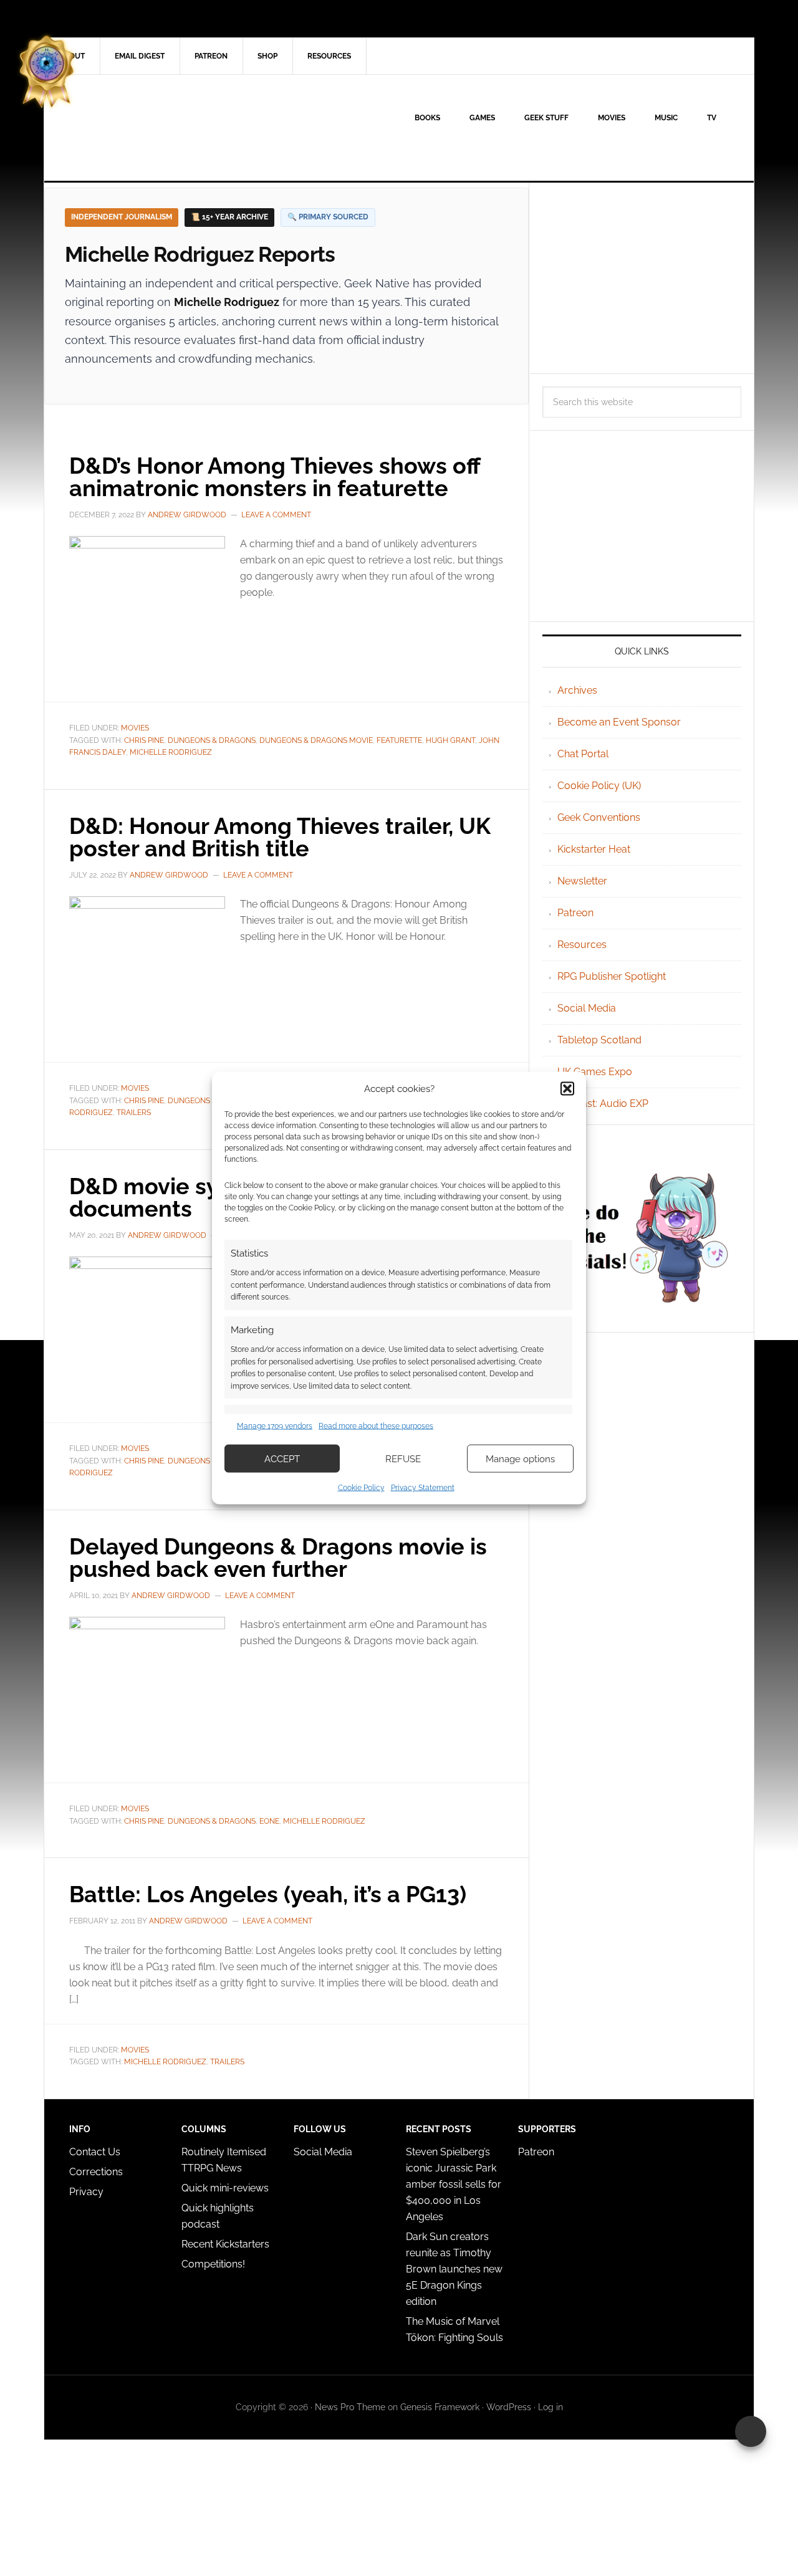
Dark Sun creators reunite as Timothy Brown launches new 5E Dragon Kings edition (454, 2269)
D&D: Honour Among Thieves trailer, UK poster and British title (280, 837)
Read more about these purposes (376, 1425)
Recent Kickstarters (227, 2244)
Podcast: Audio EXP (603, 1104)
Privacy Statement (423, 1488)
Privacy (86, 2192)
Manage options (520, 1458)
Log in (550, 2407)
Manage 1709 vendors (275, 1425)
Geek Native (150, 128)
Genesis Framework (440, 2407)
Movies (135, 728)
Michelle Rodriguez (171, 752)
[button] (567, 1088)
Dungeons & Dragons (212, 740)
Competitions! (213, 2264)
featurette (399, 740)
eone (269, 1821)
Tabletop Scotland (599, 1040)
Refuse (403, 1458)
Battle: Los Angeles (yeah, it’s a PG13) (268, 1894)
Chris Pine (144, 740)
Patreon (575, 913)
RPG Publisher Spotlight (612, 976)
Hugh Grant (450, 740)
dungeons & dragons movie (316, 740)
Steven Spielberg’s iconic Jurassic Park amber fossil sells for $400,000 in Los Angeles (454, 2184)
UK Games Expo (595, 1072)
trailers (134, 1113)
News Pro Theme (350, 2407)
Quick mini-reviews (225, 2188)
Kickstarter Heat (594, 849)
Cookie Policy (361, 1488)
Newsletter (582, 881)
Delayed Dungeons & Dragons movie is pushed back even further (278, 1558)
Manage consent (751, 2431)
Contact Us (95, 2152)
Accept (282, 1458)
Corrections (96, 2172)
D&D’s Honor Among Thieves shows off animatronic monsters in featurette (275, 477)
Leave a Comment (276, 515)
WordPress (509, 2407)
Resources (582, 945)
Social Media (587, 1008)
